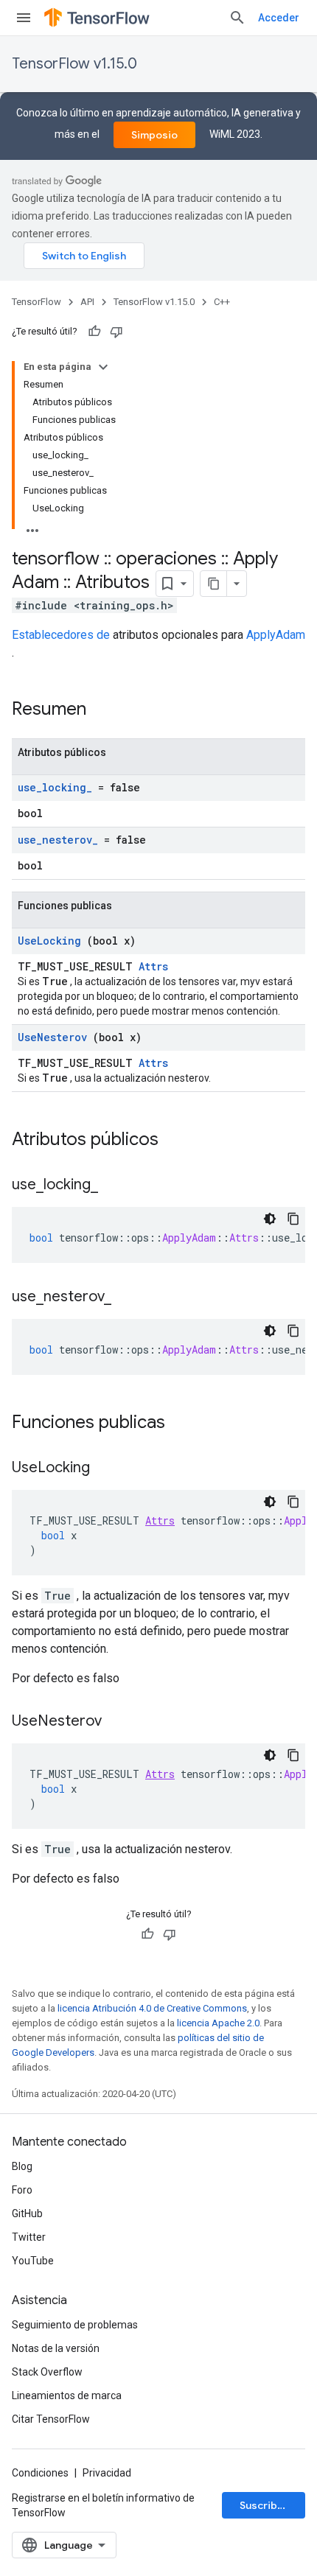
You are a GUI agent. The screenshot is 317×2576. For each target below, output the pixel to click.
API (87, 302)
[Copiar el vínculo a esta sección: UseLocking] (105, 1469)
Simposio (154, 135)
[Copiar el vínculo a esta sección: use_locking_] (113, 1186)
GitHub (27, 2213)
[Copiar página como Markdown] (214, 584)
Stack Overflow (47, 2372)
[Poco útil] (116, 332)
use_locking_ (55, 787)
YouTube (33, 2261)
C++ (222, 302)
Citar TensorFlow (51, 2419)
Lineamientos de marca (67, 2395)
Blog (22, 2166)
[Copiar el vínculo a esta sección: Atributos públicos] (178, 1141)
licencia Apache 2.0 (218, 2023)
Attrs (153, 966)
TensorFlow (36, 302)
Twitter (29, 2237)
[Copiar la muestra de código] (293, 1219)
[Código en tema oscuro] (270, 1219)
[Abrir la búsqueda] (237, 18)
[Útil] (94, 332)
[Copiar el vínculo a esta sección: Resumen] (105, 710)
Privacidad (107, 2473)
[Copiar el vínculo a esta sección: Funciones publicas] (184, 1424)
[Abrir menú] (24, 18)
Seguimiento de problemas (75, 2325)
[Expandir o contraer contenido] (103, 367)
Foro (22, 2190)
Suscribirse (268, 2505)
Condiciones (40, 2473)
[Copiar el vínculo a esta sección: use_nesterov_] (126, 1298)
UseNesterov (52, 1037)
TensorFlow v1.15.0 (74, 64)
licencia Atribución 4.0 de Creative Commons (152, 2008)
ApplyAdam (276, 635)
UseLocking (49, 941)
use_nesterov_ (58, 840)
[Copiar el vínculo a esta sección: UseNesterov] (116, 1722)
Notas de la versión (56, 2348)
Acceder (279, 18)
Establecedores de (61, 635)
